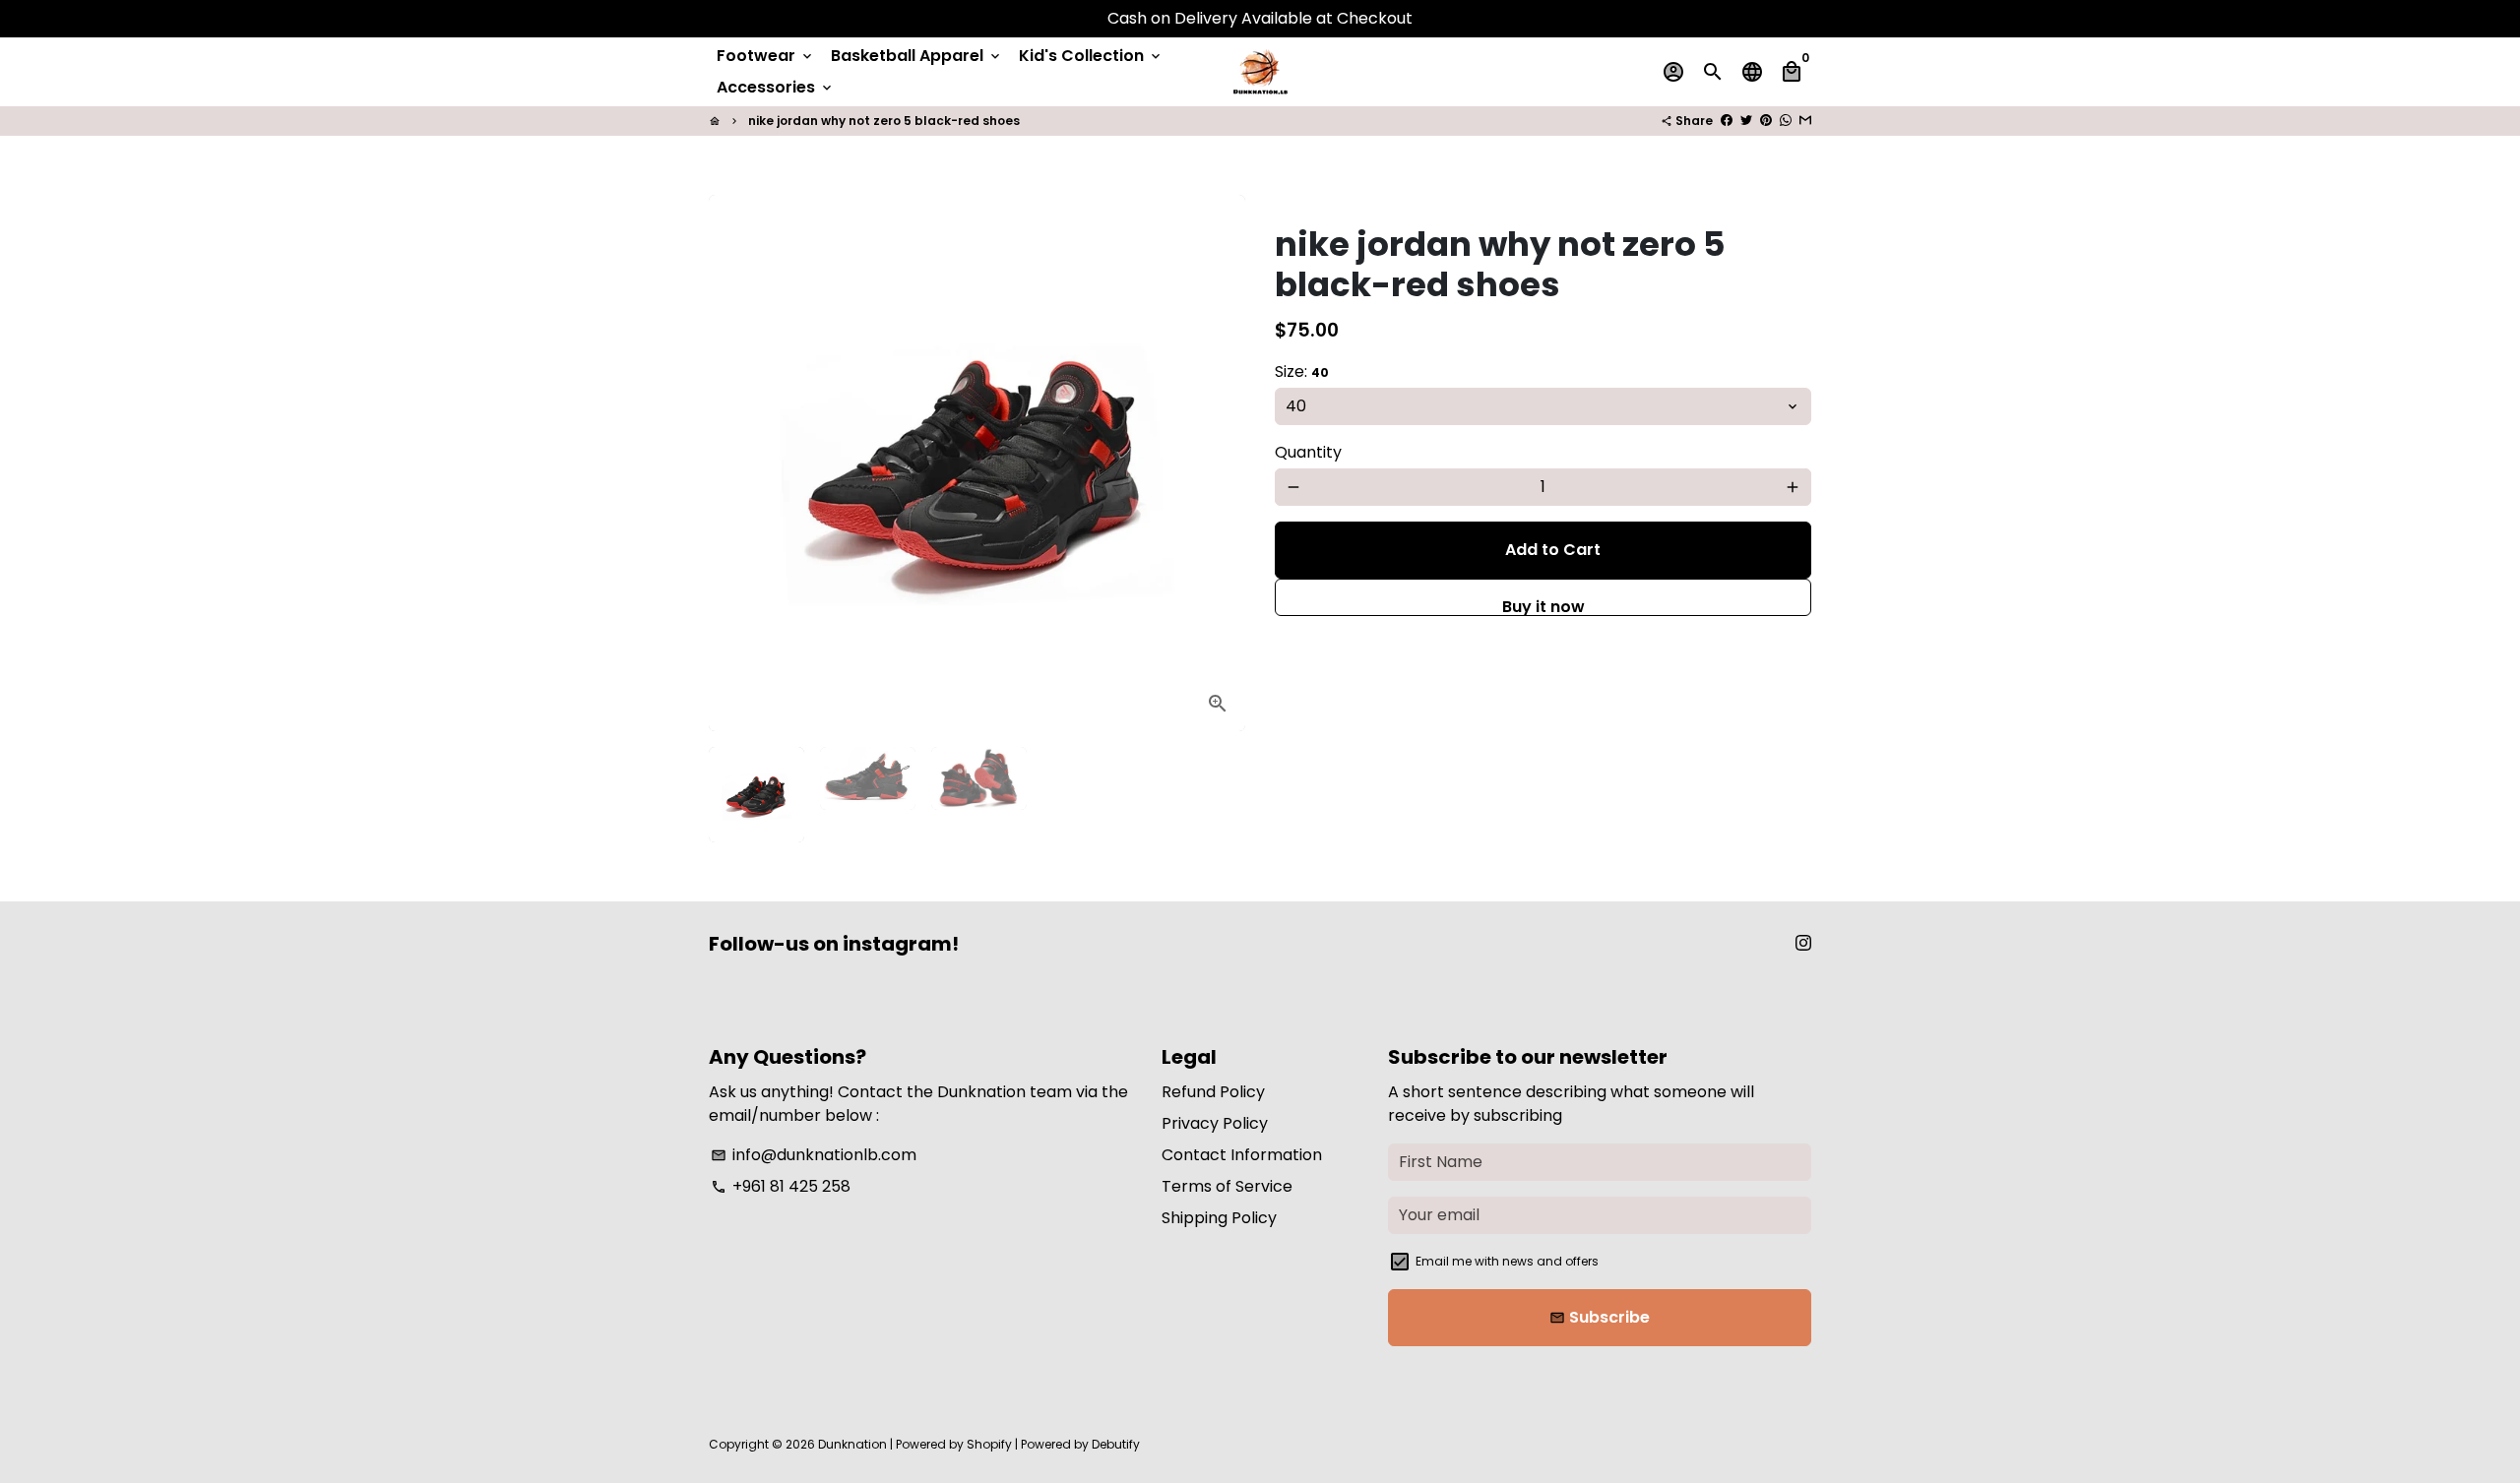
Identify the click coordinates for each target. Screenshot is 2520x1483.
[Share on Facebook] (1727, 121)
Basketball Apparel (917, 56)
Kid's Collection (1091, 56)
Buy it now (1543, 606)
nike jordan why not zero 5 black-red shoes (884, 121)
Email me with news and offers (1507, 1261)
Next (1219, 463)
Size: (1302, 371)
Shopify (989, 1444)
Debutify (1116, 1444)
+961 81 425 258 (781, 1186)
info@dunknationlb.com (814, 1155)
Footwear (766, 56)
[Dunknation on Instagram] (1803, 943)
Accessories (776, 87)
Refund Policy (1213, 1092)
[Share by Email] (1805, 121)
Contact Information (1242, 1155)
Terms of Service (1227, 1186)
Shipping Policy (1219, 1218)
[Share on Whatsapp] (1786, 121)
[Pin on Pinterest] (1766, 121)
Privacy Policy (1215, 1123)
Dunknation (852, 1444)
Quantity (1308, 452)
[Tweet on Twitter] (1746, 121)
